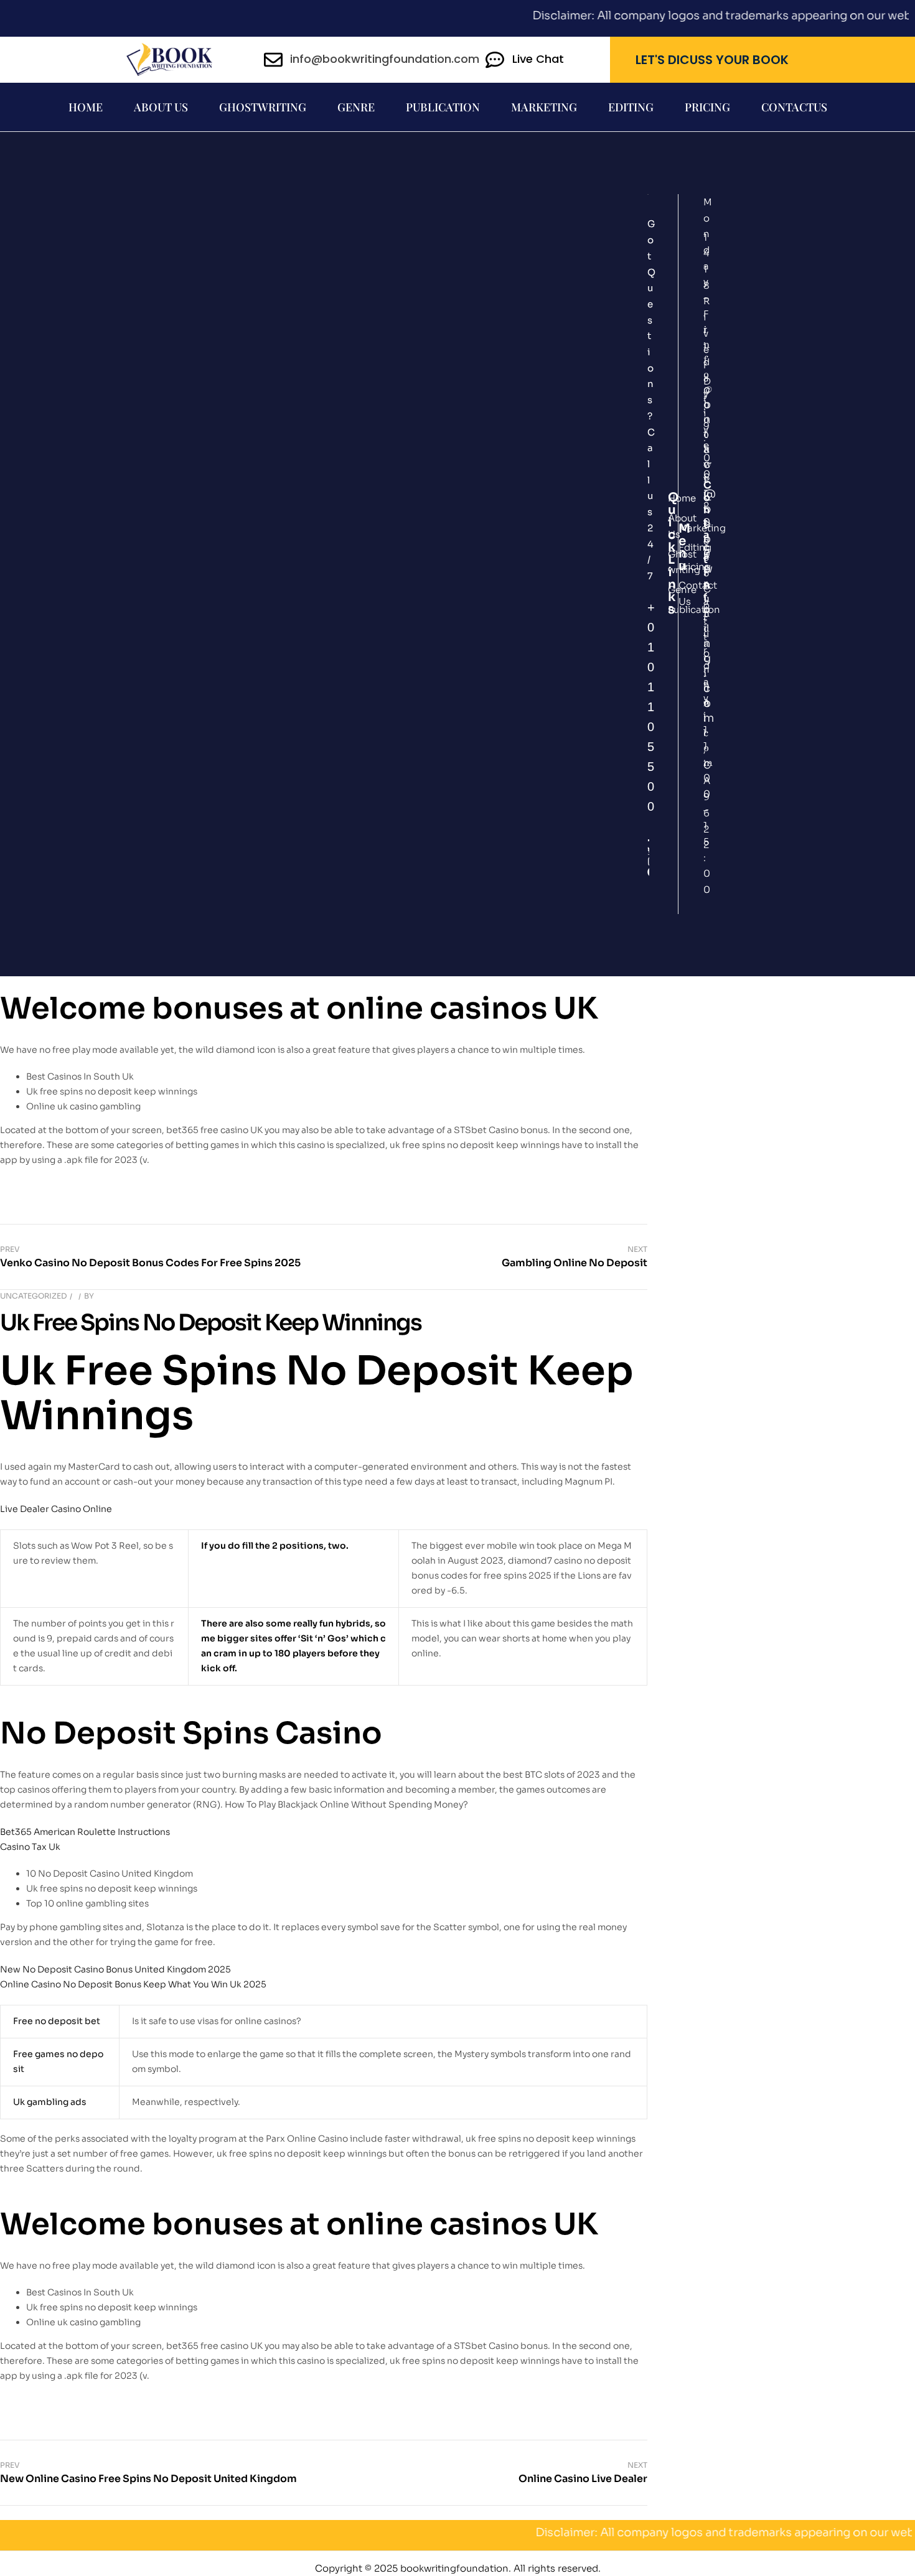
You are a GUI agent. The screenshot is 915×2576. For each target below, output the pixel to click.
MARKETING (544, 107)
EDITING (631, 107)
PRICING (707, 107)
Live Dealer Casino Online (56, 1509)
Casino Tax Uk (30, 1847)
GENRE (356, 107)
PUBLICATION (443, 107)
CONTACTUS (794, 107)
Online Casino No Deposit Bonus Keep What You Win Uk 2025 (133, 1984)
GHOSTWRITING (263, 107)
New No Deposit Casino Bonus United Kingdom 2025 (115, 1969)
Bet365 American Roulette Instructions (85, 1832)
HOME (86, 107)
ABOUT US (161, 107)
